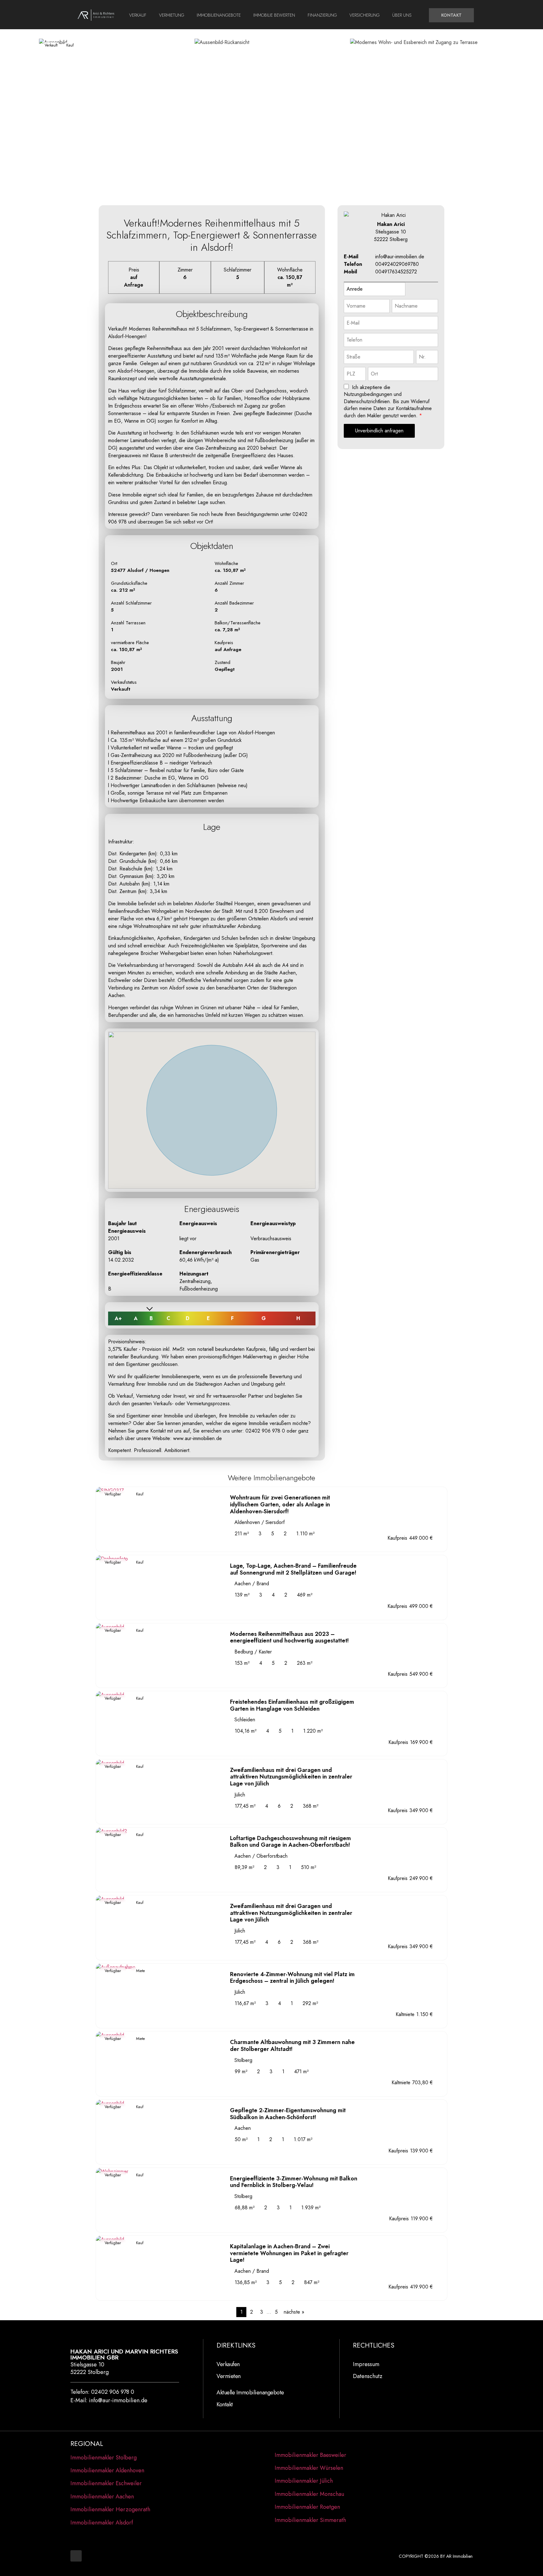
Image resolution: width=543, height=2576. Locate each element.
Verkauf (138, 15)
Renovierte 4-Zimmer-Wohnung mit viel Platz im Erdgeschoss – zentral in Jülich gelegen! (292, 1978)
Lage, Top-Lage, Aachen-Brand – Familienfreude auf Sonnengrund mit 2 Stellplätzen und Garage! (293, 1569)
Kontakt (225, 2404)
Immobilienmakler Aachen (102, 2497)
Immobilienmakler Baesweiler (310, 2455)
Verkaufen (228, 2364)
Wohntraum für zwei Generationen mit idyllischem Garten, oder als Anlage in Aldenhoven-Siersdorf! (280, 1504)
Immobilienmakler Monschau (309, 2494)
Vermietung (172, 15)
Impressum (366, 2364)
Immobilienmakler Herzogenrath (110, 2509)
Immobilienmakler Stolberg (104, 2458)
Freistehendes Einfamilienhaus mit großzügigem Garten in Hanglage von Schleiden (292, 1705)
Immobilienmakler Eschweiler (106, 2483)
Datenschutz (368, 2376)
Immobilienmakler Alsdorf (102, 2523)
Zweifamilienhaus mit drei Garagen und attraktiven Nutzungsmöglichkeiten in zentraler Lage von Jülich (291, 1777)
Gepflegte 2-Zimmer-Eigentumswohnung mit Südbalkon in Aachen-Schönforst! (288, 2114)
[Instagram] (76, 2556)
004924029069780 (397, 264)
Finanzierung (322, 15)
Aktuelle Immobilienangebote (250, 2392)
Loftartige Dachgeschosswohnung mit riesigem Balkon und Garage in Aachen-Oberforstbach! (291, 1842)
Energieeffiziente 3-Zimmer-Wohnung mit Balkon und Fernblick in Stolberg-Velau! (294, 2182)
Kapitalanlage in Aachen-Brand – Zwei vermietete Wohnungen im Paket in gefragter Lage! (289, 2253)
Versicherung (365, 15)
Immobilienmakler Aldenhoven (107, 2470)
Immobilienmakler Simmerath (310, 2520)
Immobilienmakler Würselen (309, 2468)
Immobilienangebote (219, 15)
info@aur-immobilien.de (400, 257)
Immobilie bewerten (274, 15)
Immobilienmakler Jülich (304, 2481)
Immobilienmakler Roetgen (307, 2507)
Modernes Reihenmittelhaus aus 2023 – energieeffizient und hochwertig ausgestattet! (289, 1637)
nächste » (294, 2312)
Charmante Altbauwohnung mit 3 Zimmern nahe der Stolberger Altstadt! (292, 2046)
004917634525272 (396, 272)
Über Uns (402, 15)
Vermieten (229, 2376)
